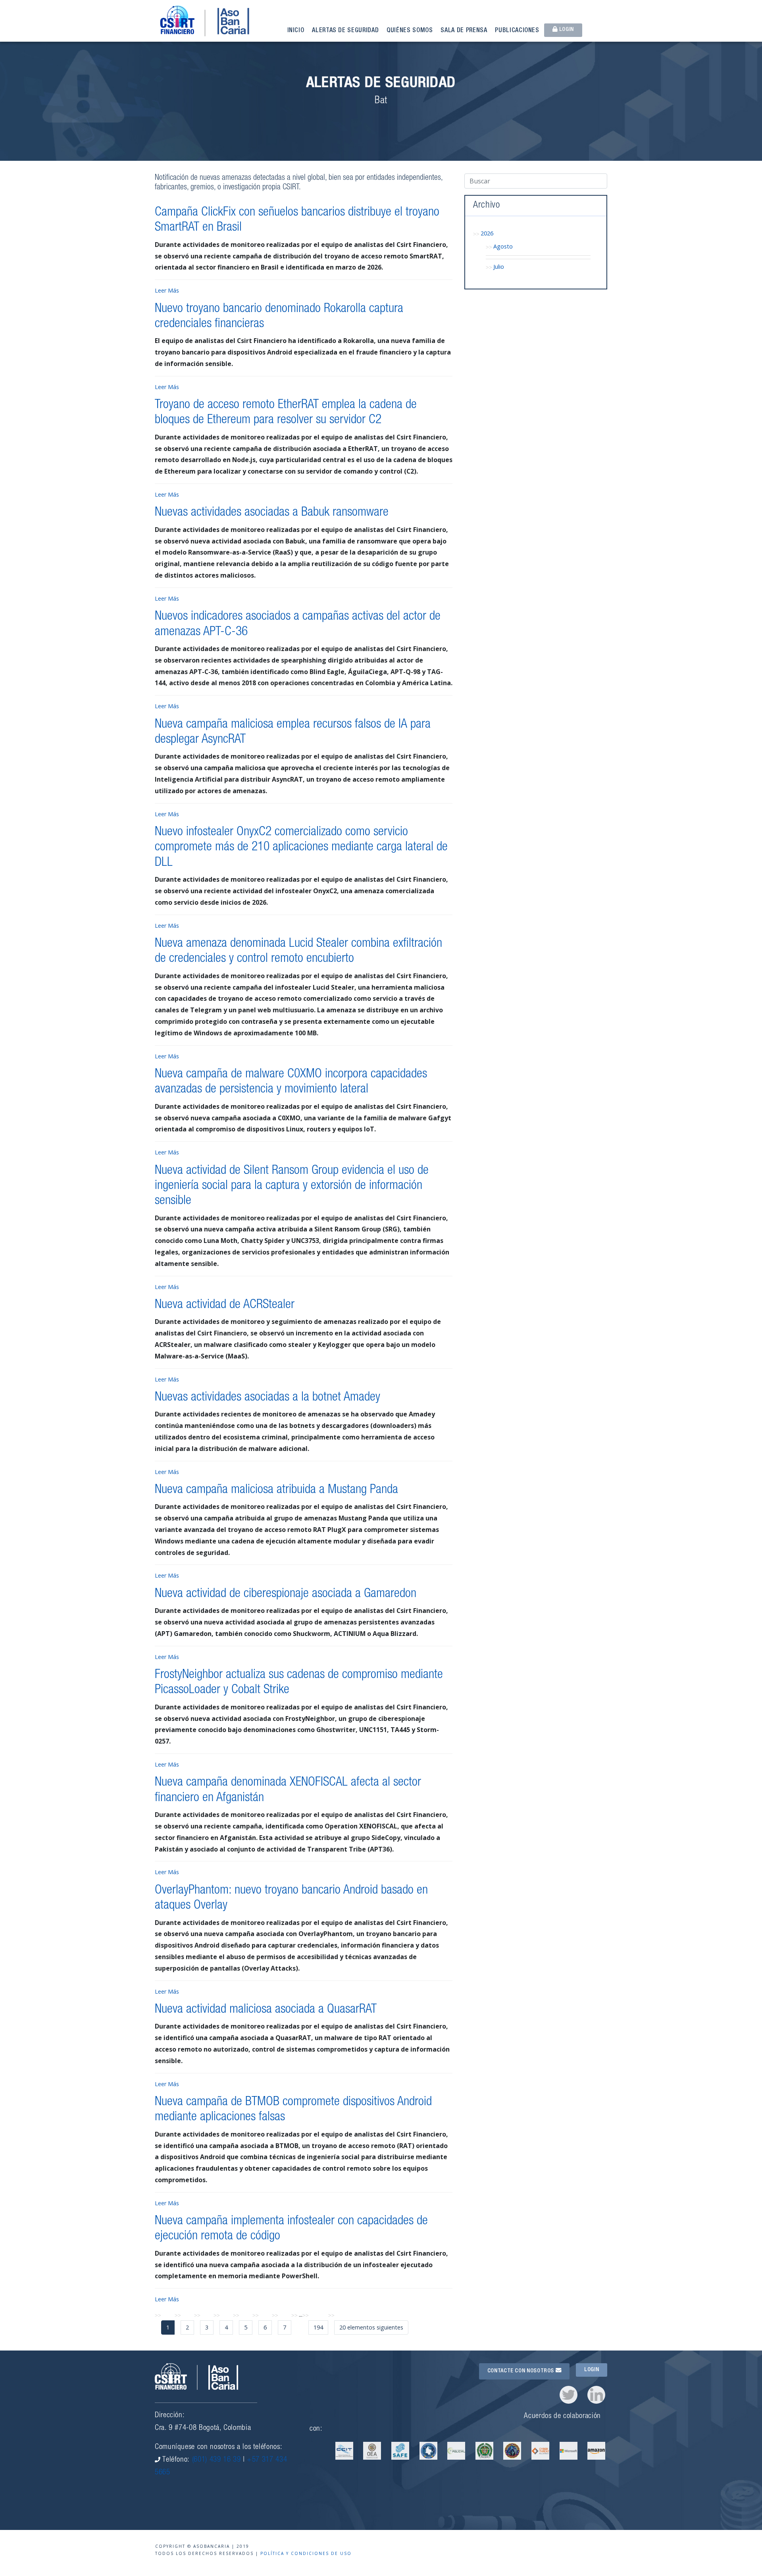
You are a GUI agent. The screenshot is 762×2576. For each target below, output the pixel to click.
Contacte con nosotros (521, 2371)
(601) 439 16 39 (216, 2460)
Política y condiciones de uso (306, 2553)
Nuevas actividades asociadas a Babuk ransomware (272, 513)
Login (566, 30)
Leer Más (167, 290)
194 (318, 2327)
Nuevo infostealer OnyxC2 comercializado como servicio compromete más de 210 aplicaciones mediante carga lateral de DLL (301, 848)
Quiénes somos (410, 31)
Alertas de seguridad (345, 31)
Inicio (296, 31)
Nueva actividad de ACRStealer (225, 1305)
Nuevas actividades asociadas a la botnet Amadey (267, 1398)
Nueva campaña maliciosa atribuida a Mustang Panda (276, 1490)
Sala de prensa (464, 31)
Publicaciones (517, 31)
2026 (487, 233)
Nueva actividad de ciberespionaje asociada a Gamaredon (286, 1594)
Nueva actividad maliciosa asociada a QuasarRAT (266, 2010)
